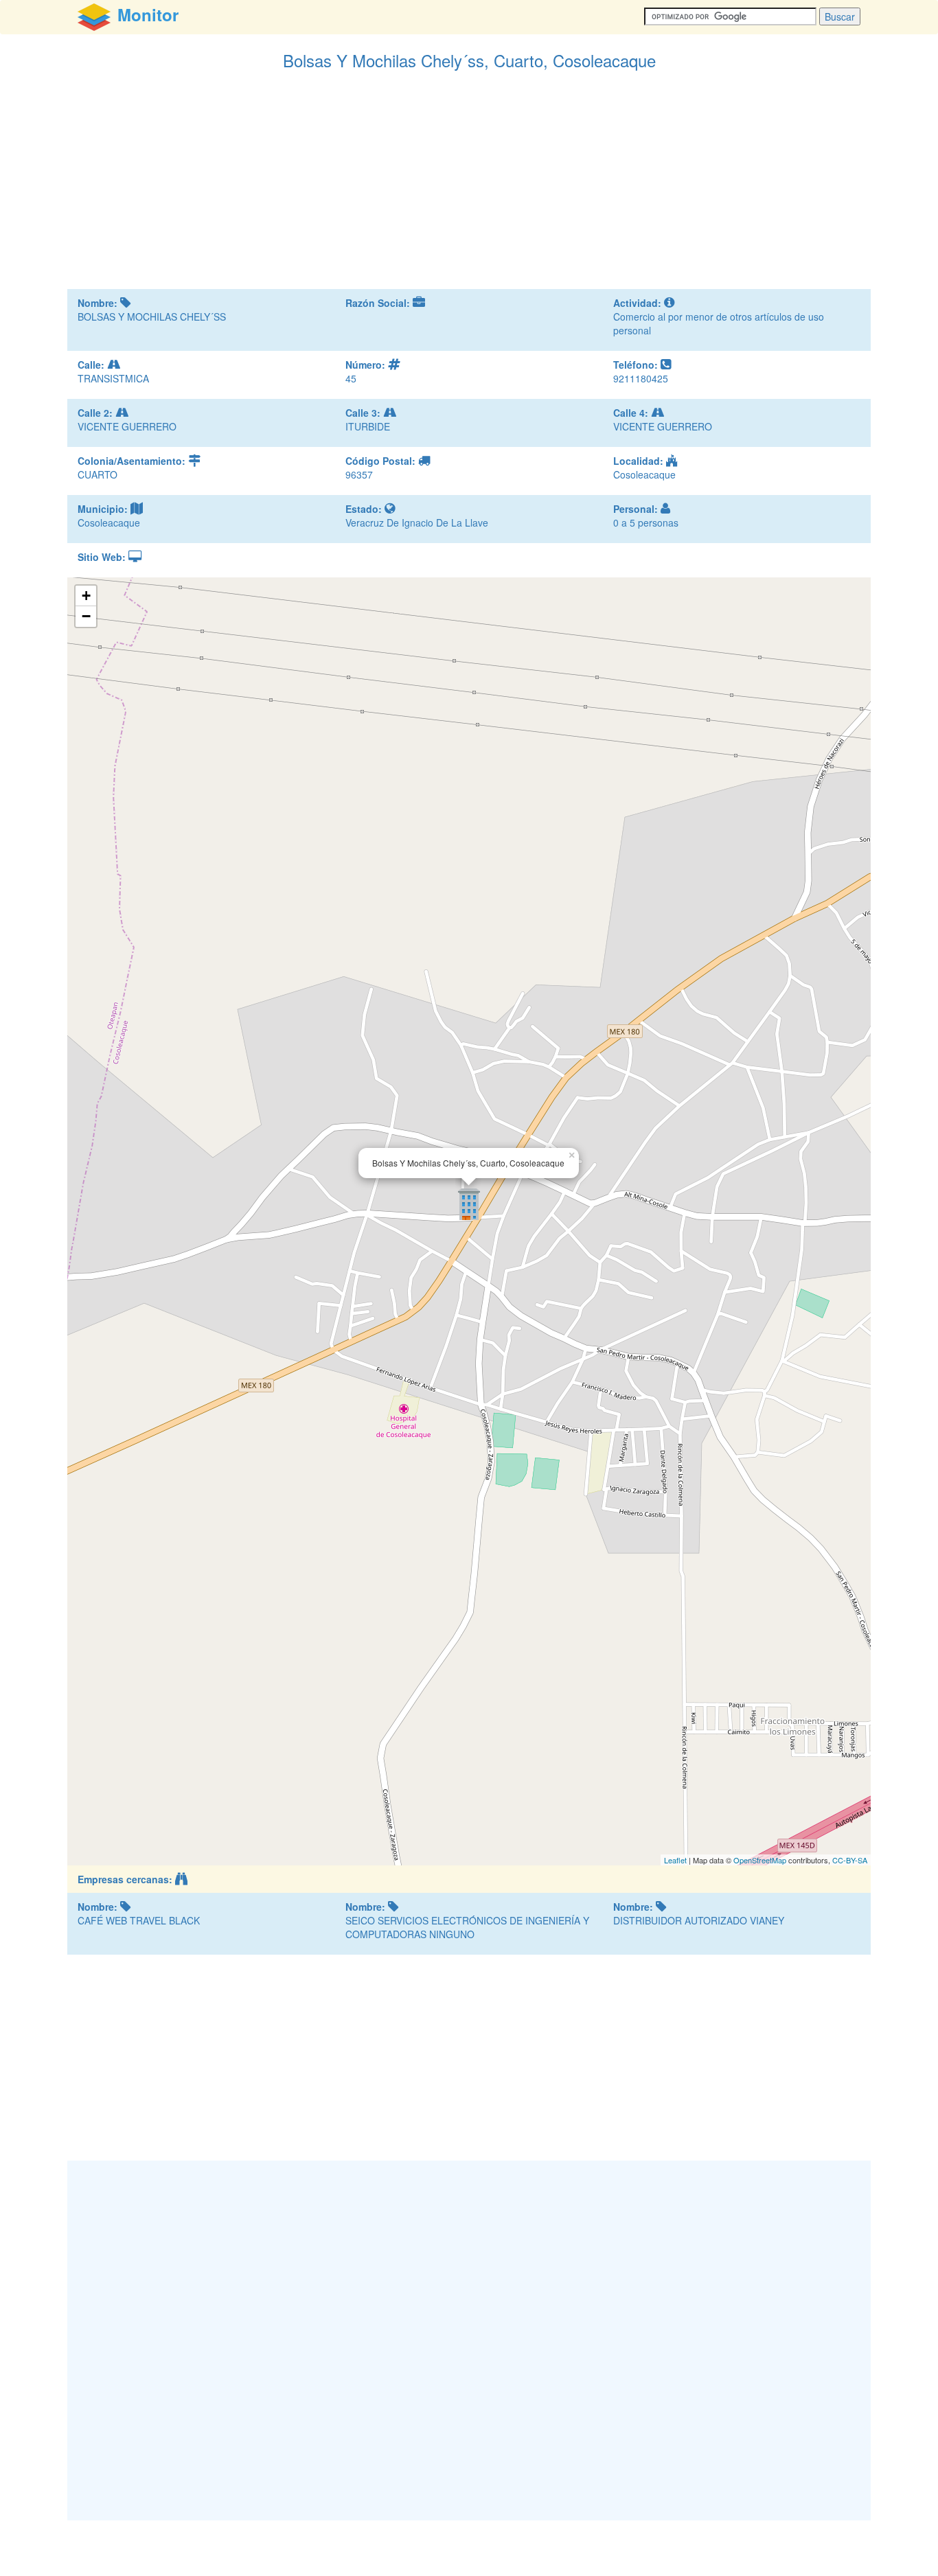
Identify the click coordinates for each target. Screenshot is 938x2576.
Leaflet (675, 1860)
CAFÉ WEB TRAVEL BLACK (139, 1920)
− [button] (86, 616)
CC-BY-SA (850, 1860)
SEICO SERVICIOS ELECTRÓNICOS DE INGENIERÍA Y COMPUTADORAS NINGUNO (467, 1927)
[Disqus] (469, 2339)
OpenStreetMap (760, 1860)
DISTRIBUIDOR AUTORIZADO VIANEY (699, 1920)
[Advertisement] (469, 186)
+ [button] (86, 596)
